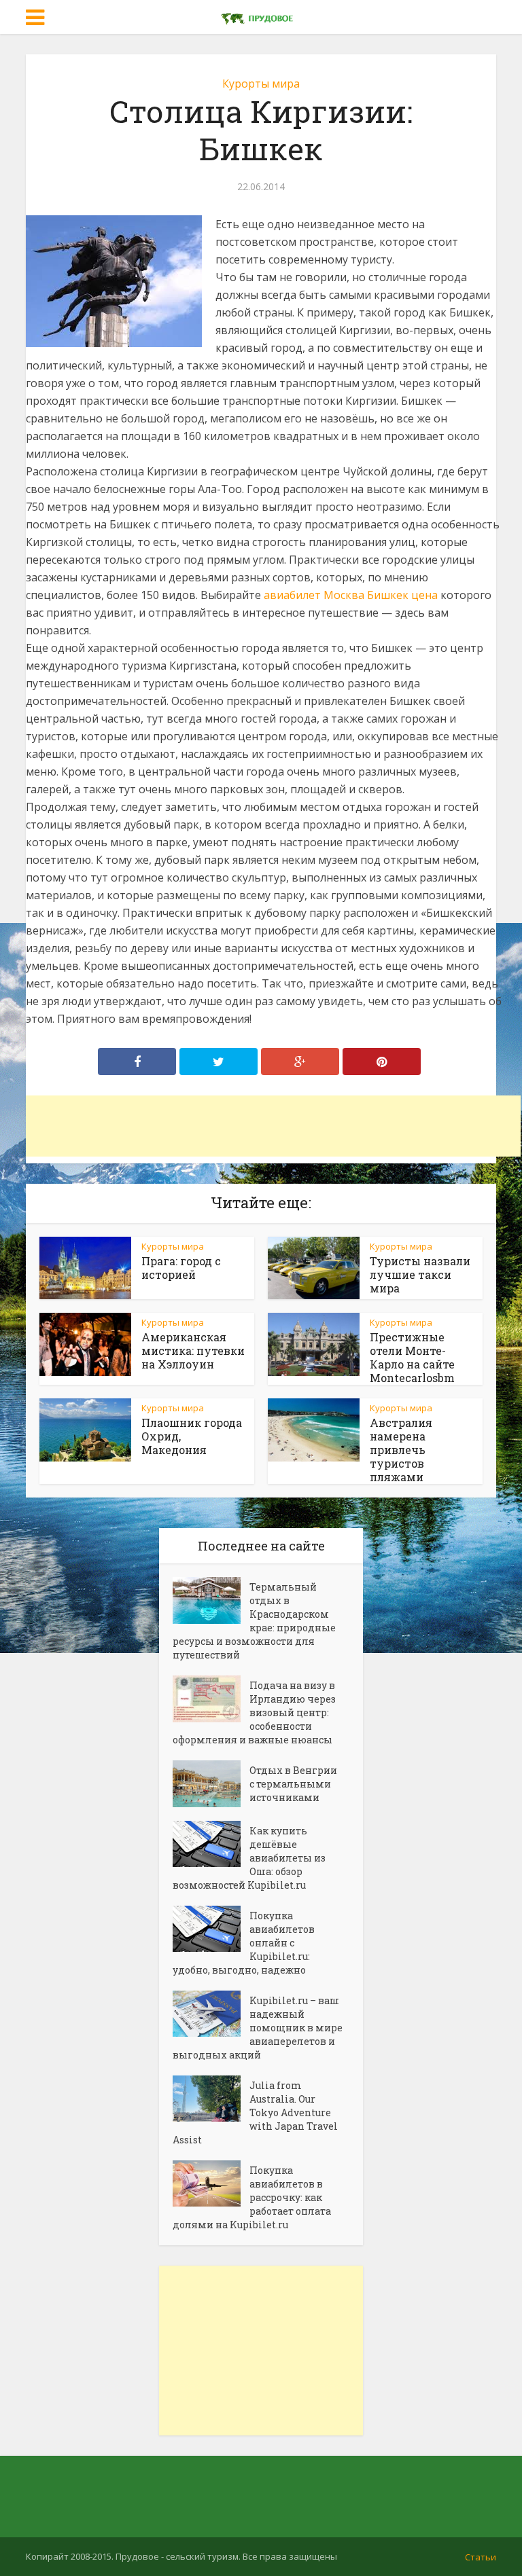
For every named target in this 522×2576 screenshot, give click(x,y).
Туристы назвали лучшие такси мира (420, 1274)
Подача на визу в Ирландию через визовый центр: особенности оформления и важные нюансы (254, 1712)
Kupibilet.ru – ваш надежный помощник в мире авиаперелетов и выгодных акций (258, 2028)
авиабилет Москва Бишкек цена (351, 595)
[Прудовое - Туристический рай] (261, 16)
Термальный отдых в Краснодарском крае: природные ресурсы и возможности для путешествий (254, 1621)
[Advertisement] (273, 1126)
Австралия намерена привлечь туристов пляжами (401, 1450)
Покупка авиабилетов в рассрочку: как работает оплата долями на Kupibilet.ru (252, 2197)
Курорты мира (261, 84)
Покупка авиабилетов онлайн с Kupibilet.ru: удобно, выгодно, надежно (244, 1943)
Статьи (481, 2557)
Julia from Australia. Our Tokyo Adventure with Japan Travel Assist (255, 2112)
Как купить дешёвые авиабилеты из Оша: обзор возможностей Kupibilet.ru (249, 1858)
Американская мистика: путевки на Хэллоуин (193, 1350)
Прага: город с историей (181, 1268)
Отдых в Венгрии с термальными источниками (293, 1784)
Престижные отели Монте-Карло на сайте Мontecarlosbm (412, 1357)
